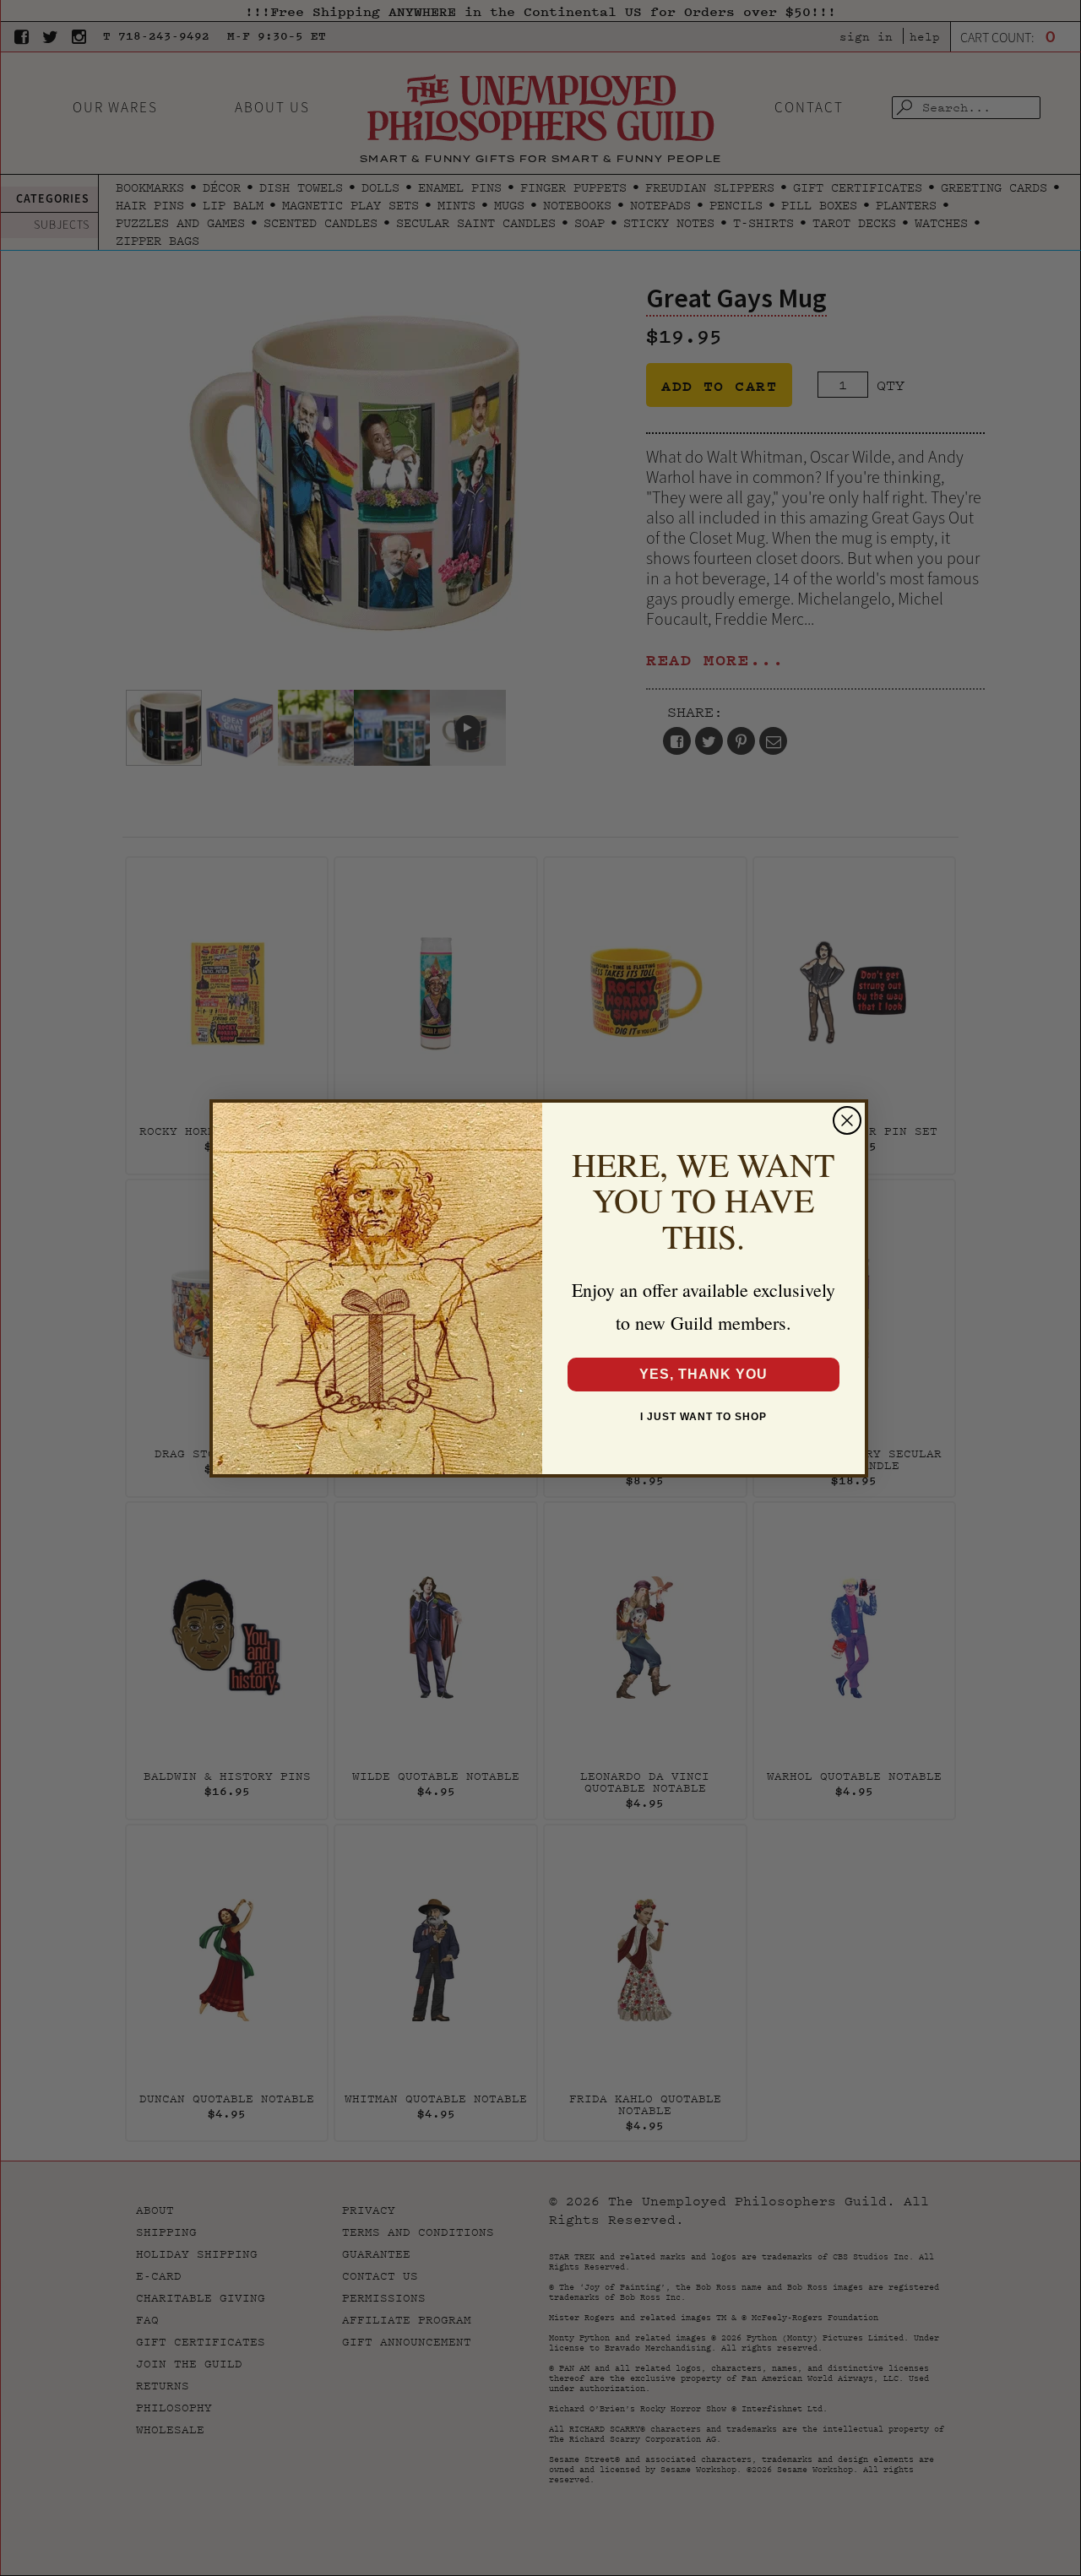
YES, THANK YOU (703, 1374)
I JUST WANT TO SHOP (703, 1417)
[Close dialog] (847, 1120)
